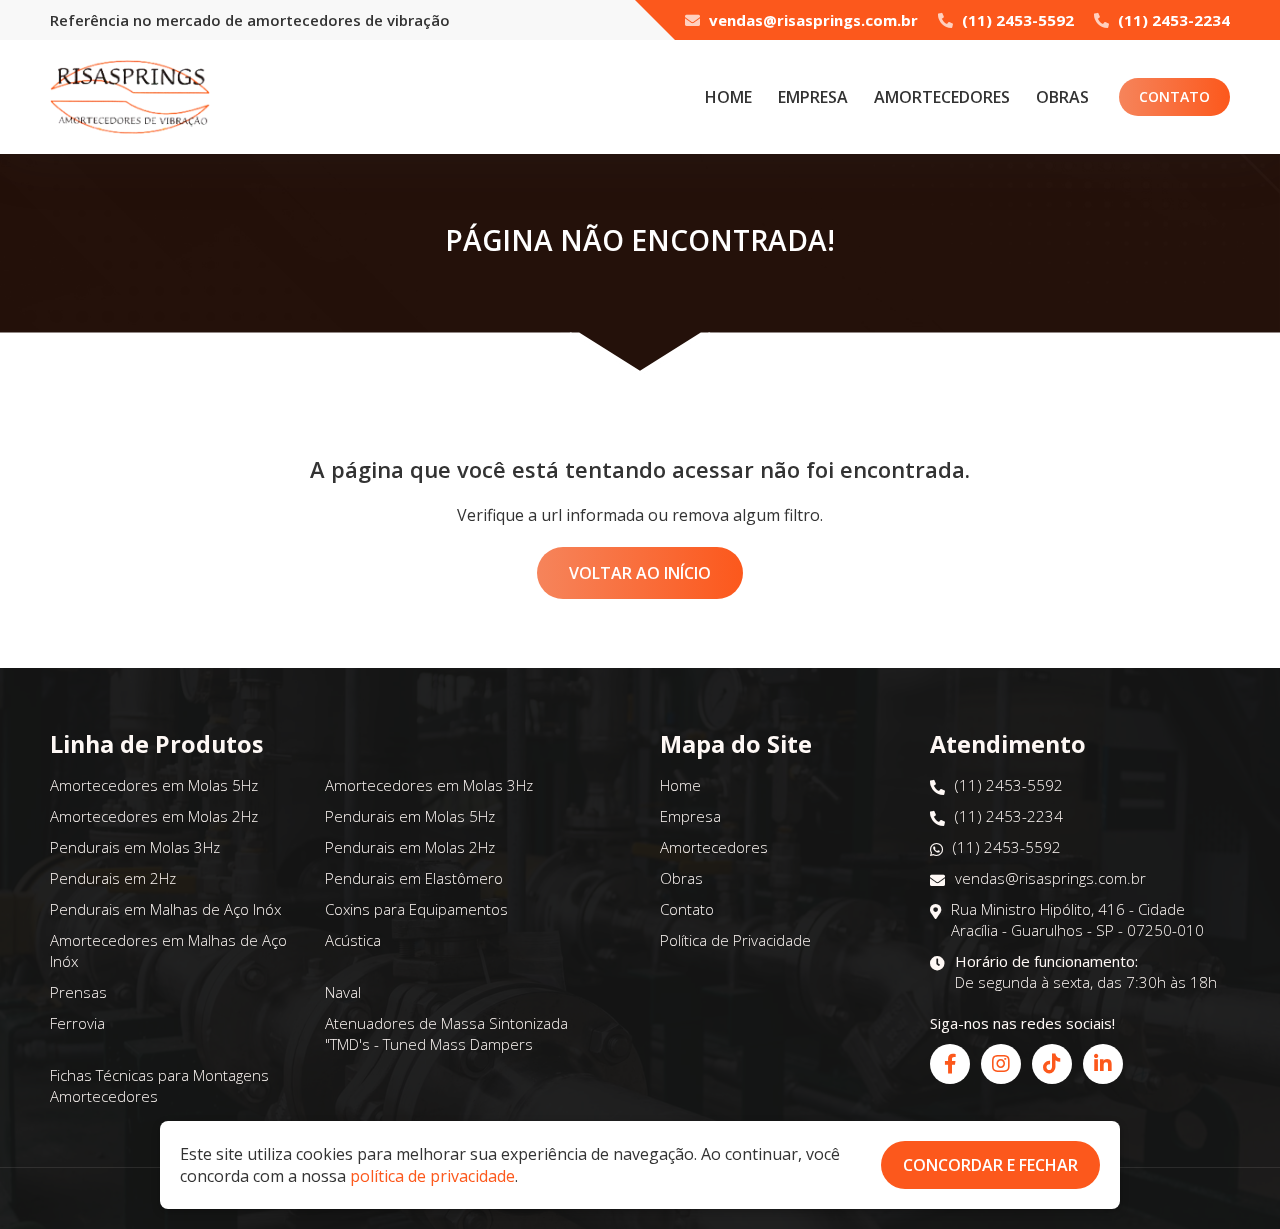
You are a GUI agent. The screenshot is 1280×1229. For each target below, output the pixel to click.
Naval (343, 992)
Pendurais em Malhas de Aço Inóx (165, 909)
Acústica (353, 940)
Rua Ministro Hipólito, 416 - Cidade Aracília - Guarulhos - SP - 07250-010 (1077, 919)
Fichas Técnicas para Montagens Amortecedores (159, 1085)
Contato (1174, 96)
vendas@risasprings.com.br (811, 20)
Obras (1062, 97)
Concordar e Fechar (990, 1165)
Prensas (78, 992)
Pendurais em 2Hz (113, 878)
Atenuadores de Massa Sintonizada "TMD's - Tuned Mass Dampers (446, 1033)
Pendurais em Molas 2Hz (410, 847)
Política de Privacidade (735, 940)
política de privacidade (432, 1176)
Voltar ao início (640, 573)
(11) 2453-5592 (1016, 20)
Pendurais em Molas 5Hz (410, 816)
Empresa (813, 97)
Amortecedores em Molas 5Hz (154, 785)
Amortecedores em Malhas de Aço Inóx (168, 950)
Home (728, 97)
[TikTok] (1052, 1064)
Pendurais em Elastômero (414, 878)
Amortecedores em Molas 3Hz (429, 785)
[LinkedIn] (1103, 1064)
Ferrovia (77, 1023)
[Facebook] (950, 1064)
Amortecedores (942, 97)
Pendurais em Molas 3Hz (135, 847)
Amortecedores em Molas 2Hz (154, 816)
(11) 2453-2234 (1172, 20)
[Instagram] (1001, 1064)
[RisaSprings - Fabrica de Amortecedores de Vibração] (130, 97)
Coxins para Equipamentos (416, 909)
